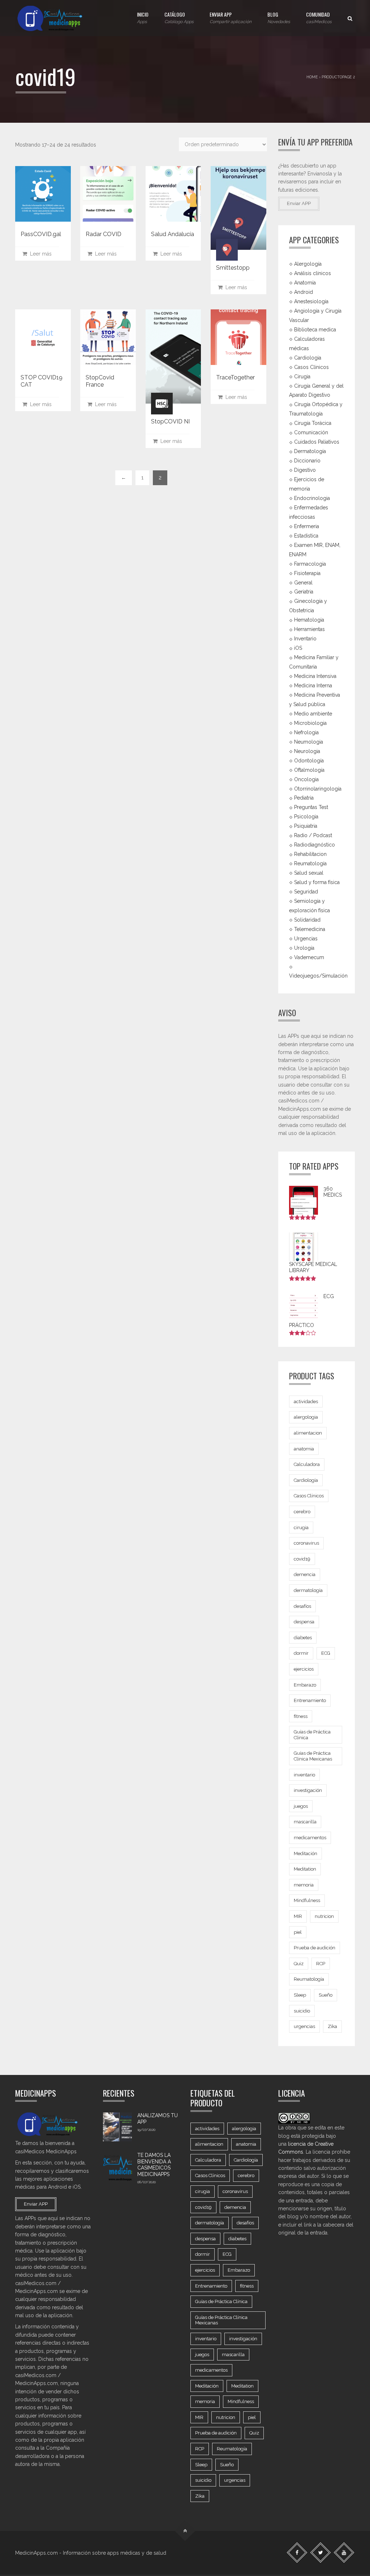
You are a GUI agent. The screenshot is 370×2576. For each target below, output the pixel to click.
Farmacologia (310, 563)
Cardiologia (308, 357)
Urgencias (306, 939)
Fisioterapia (307, 573)
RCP (321, 1964)
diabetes (303, 1638)
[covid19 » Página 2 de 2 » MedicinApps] (56, 18)
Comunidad (319, 17)
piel (298, 1932)
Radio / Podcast (313, 835)
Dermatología (310, 451)
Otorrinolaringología (318, 788)
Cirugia (302, 376)
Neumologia (309, 742)
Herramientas (309, 629)
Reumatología (310, 863)
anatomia (304, 1449)
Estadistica (306, 536)
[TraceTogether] (238, 337)
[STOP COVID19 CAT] (43, 337)
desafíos (302, 1606)
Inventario (305, 639)
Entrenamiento (310, 1700)
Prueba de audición (315, 1948)
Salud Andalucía (173, 234)
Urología (304, 948)
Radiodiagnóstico (315, 845)
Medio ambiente (313, 714)
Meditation (305, 1869)
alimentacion (308, 1433)
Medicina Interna (313, 686)
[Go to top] (185, 2531)
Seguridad (306, 892)
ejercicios (304, 1669)
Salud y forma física (317, 882)
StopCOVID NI (170, 421)
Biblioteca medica (315, 330)
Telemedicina (310, 929)
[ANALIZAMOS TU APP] (117, 2127)
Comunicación (311, 432)
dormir (301, 1653)
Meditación (306, 1853)
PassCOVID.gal (41, 234)
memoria (304, 1885)
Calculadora (307, 1464)
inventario (304, 1775)
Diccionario (307, 461)
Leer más (39, 254)
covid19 (302, 1559)
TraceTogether (235, 377)
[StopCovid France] (108, 337)
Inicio (143, 17)
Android (304, 292)
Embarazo (305, 1685)
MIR (298, 1916)
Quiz (299, 1964)
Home (312, 77)
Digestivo (305, 470)
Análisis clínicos (313, 273)
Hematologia (309, 620)
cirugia (301, 1528)
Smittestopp (233, 268)
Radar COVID (104, 234)
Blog (279, 17)
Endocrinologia (312, 498)
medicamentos (310, 1838)
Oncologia (306, 779)
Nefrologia (306, 732)
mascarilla (305, 1822)
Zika (332, 2026)
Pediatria (304, 798)
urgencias (304, 2026)
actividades (306, 1402)
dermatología (308, 1590)
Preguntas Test (311, 807)
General (303, 582)
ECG (326, 1653)
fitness (301, 1716)
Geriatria (304, 592)
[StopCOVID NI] (173, 356)
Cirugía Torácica (313, 423)
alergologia (306, 1417)
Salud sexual (309, 873)
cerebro (302, 1512)
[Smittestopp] (238, 208)
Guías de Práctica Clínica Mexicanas (313, 1756)
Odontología (309, 760)
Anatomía (305, 283)
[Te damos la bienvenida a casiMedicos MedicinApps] (117, 2167)
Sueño (326, 1995)
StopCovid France (100, 381)
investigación (308, 1790)
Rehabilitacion (310, 854)
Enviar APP (231, 17)
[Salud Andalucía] (173, 194)
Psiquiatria (306, 826)
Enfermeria (307, 526)
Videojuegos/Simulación (318, 976)
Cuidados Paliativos (317, 442)
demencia (305, 1574)
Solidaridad (307, 920)
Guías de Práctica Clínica (312, 1735)
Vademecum (309, 957)
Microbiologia (310, 723)
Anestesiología (311, 301)
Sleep (300, 1995)
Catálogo (179, 17)
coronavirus (306, 1543)
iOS (298, 648)
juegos (301, 1806)
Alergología (308, 264)
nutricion (324, 1916)
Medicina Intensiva (315, 676)
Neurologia (307, 751)
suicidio (302, 2011)
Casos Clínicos (311, 367)
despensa (304, 1622)
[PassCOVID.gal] (43, 194)
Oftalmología (309, 770)
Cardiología (306, 1480)
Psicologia (306, 817)
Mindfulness (307, 1900)
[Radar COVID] (108, 194)
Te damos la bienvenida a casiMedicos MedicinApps (154, 2165)
